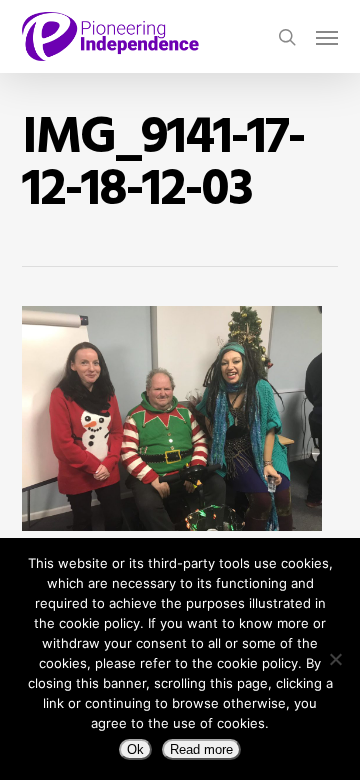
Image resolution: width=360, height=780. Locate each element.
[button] (327, 37)
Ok (135, 749)
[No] (335, 659)
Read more (201, 749)
